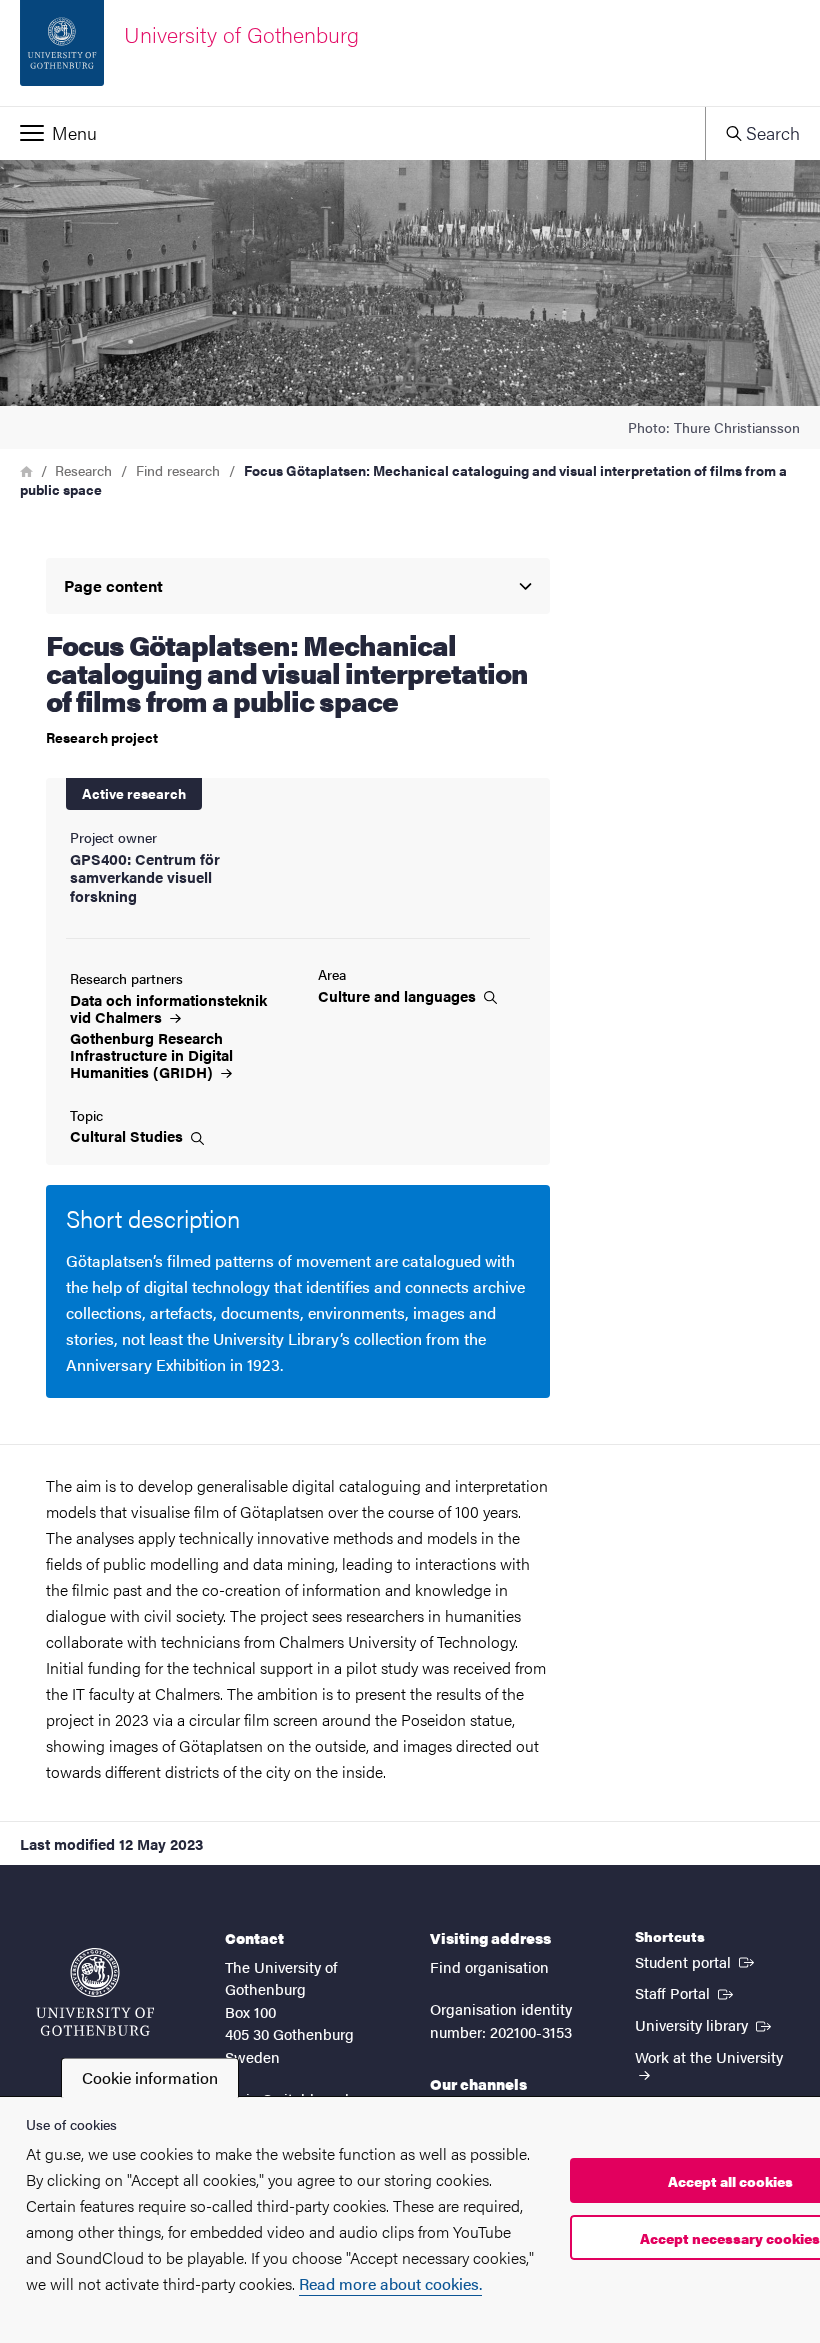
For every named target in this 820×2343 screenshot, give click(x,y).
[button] (352, 133)
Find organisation (489, 1966)
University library (705, 2024)
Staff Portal (686, 1992)
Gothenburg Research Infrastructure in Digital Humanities (151, 1054)
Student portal (696, 1961)
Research (83, 470)
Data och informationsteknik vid (168, 1008)
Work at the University (709, 2056)
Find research (178, 470)
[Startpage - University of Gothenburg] (95, 1992)
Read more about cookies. (390, 2283)
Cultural (128, 1136)
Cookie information (150, 2077)
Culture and (399, 996)
